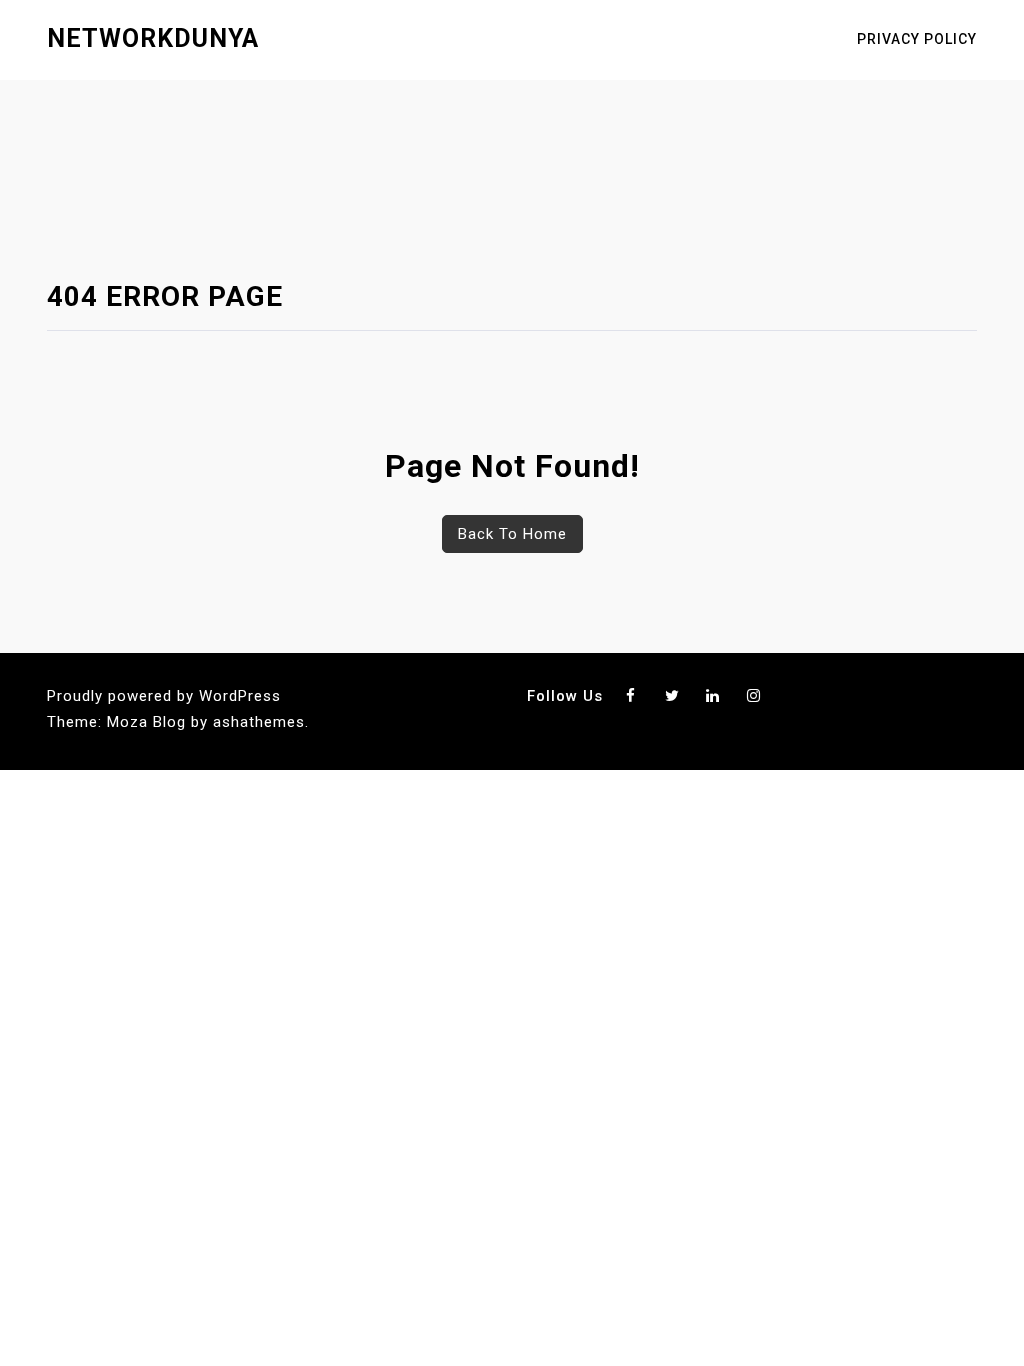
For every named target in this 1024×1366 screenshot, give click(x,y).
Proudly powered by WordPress (164, 696)
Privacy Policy (917, 39)
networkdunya (153, 38)
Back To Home (512, 534)
